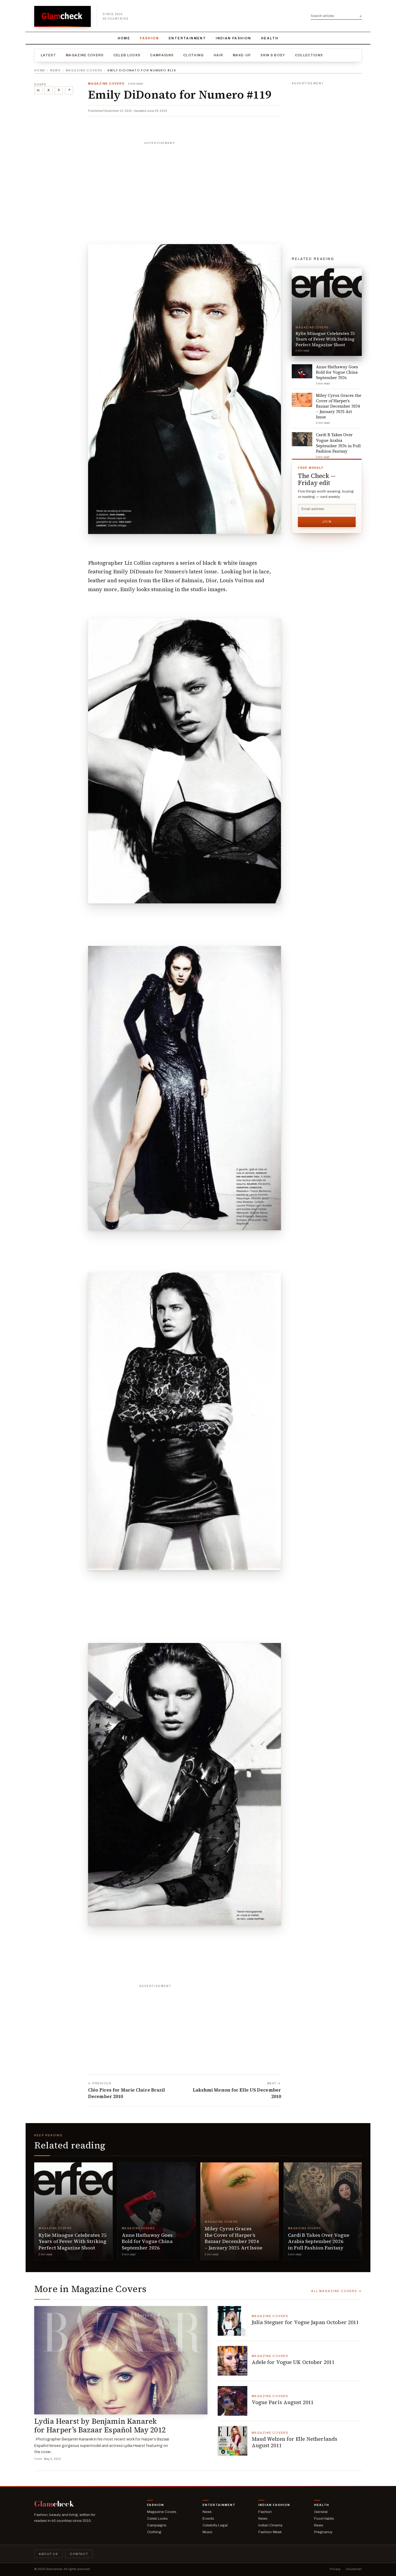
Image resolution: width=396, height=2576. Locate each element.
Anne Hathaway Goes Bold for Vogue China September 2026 (147, 2241)
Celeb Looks (127, 55)
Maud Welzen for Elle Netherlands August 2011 (295, 2442)
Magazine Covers (85, 55)
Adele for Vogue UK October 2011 (293, 2362)
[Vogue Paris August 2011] (232, 2401)
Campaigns (162, 55)
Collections (309, 55)
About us (48, 2554)
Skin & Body (273, 55)
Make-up (242, 55)
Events (208, 2518)
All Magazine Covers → (336, 2291)
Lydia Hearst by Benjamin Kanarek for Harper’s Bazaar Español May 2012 (100, 2426)
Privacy (335, 2569)
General (321, 2512)
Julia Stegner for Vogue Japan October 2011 (305, 2322)
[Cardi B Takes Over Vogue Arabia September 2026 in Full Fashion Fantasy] (323, 2211)
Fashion (149, 38)
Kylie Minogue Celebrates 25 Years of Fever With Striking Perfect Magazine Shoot (73, 2241)
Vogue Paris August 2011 (283, 2402)
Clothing (194, 55)
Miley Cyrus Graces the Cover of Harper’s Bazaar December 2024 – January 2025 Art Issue (234, 2238)
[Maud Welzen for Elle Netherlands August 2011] (232, 2441)
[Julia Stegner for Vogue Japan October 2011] (232, 2321)
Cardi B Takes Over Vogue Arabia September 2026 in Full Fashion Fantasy (319, 2241)
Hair (218, 55)
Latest (48, 55)
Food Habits (324, 2518)
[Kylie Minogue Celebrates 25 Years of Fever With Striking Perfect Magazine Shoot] (73, 2211)
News (55, 70)
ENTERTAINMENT (187, 38)
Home (124, 38)
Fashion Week (270, 2532)
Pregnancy (323, 2532)
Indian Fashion (234, 38)
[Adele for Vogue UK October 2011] (232, 2361)
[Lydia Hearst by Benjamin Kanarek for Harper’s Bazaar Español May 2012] (121, 2360)
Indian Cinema (270, 2525)
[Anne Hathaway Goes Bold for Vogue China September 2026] (157, 2211)
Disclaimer (354, 2569)
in (38, 90)
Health (270, 38)
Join (327, 522)
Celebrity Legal (215, 2525)
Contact (79, 2554)
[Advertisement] (185, 181)
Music (207, 2532)
